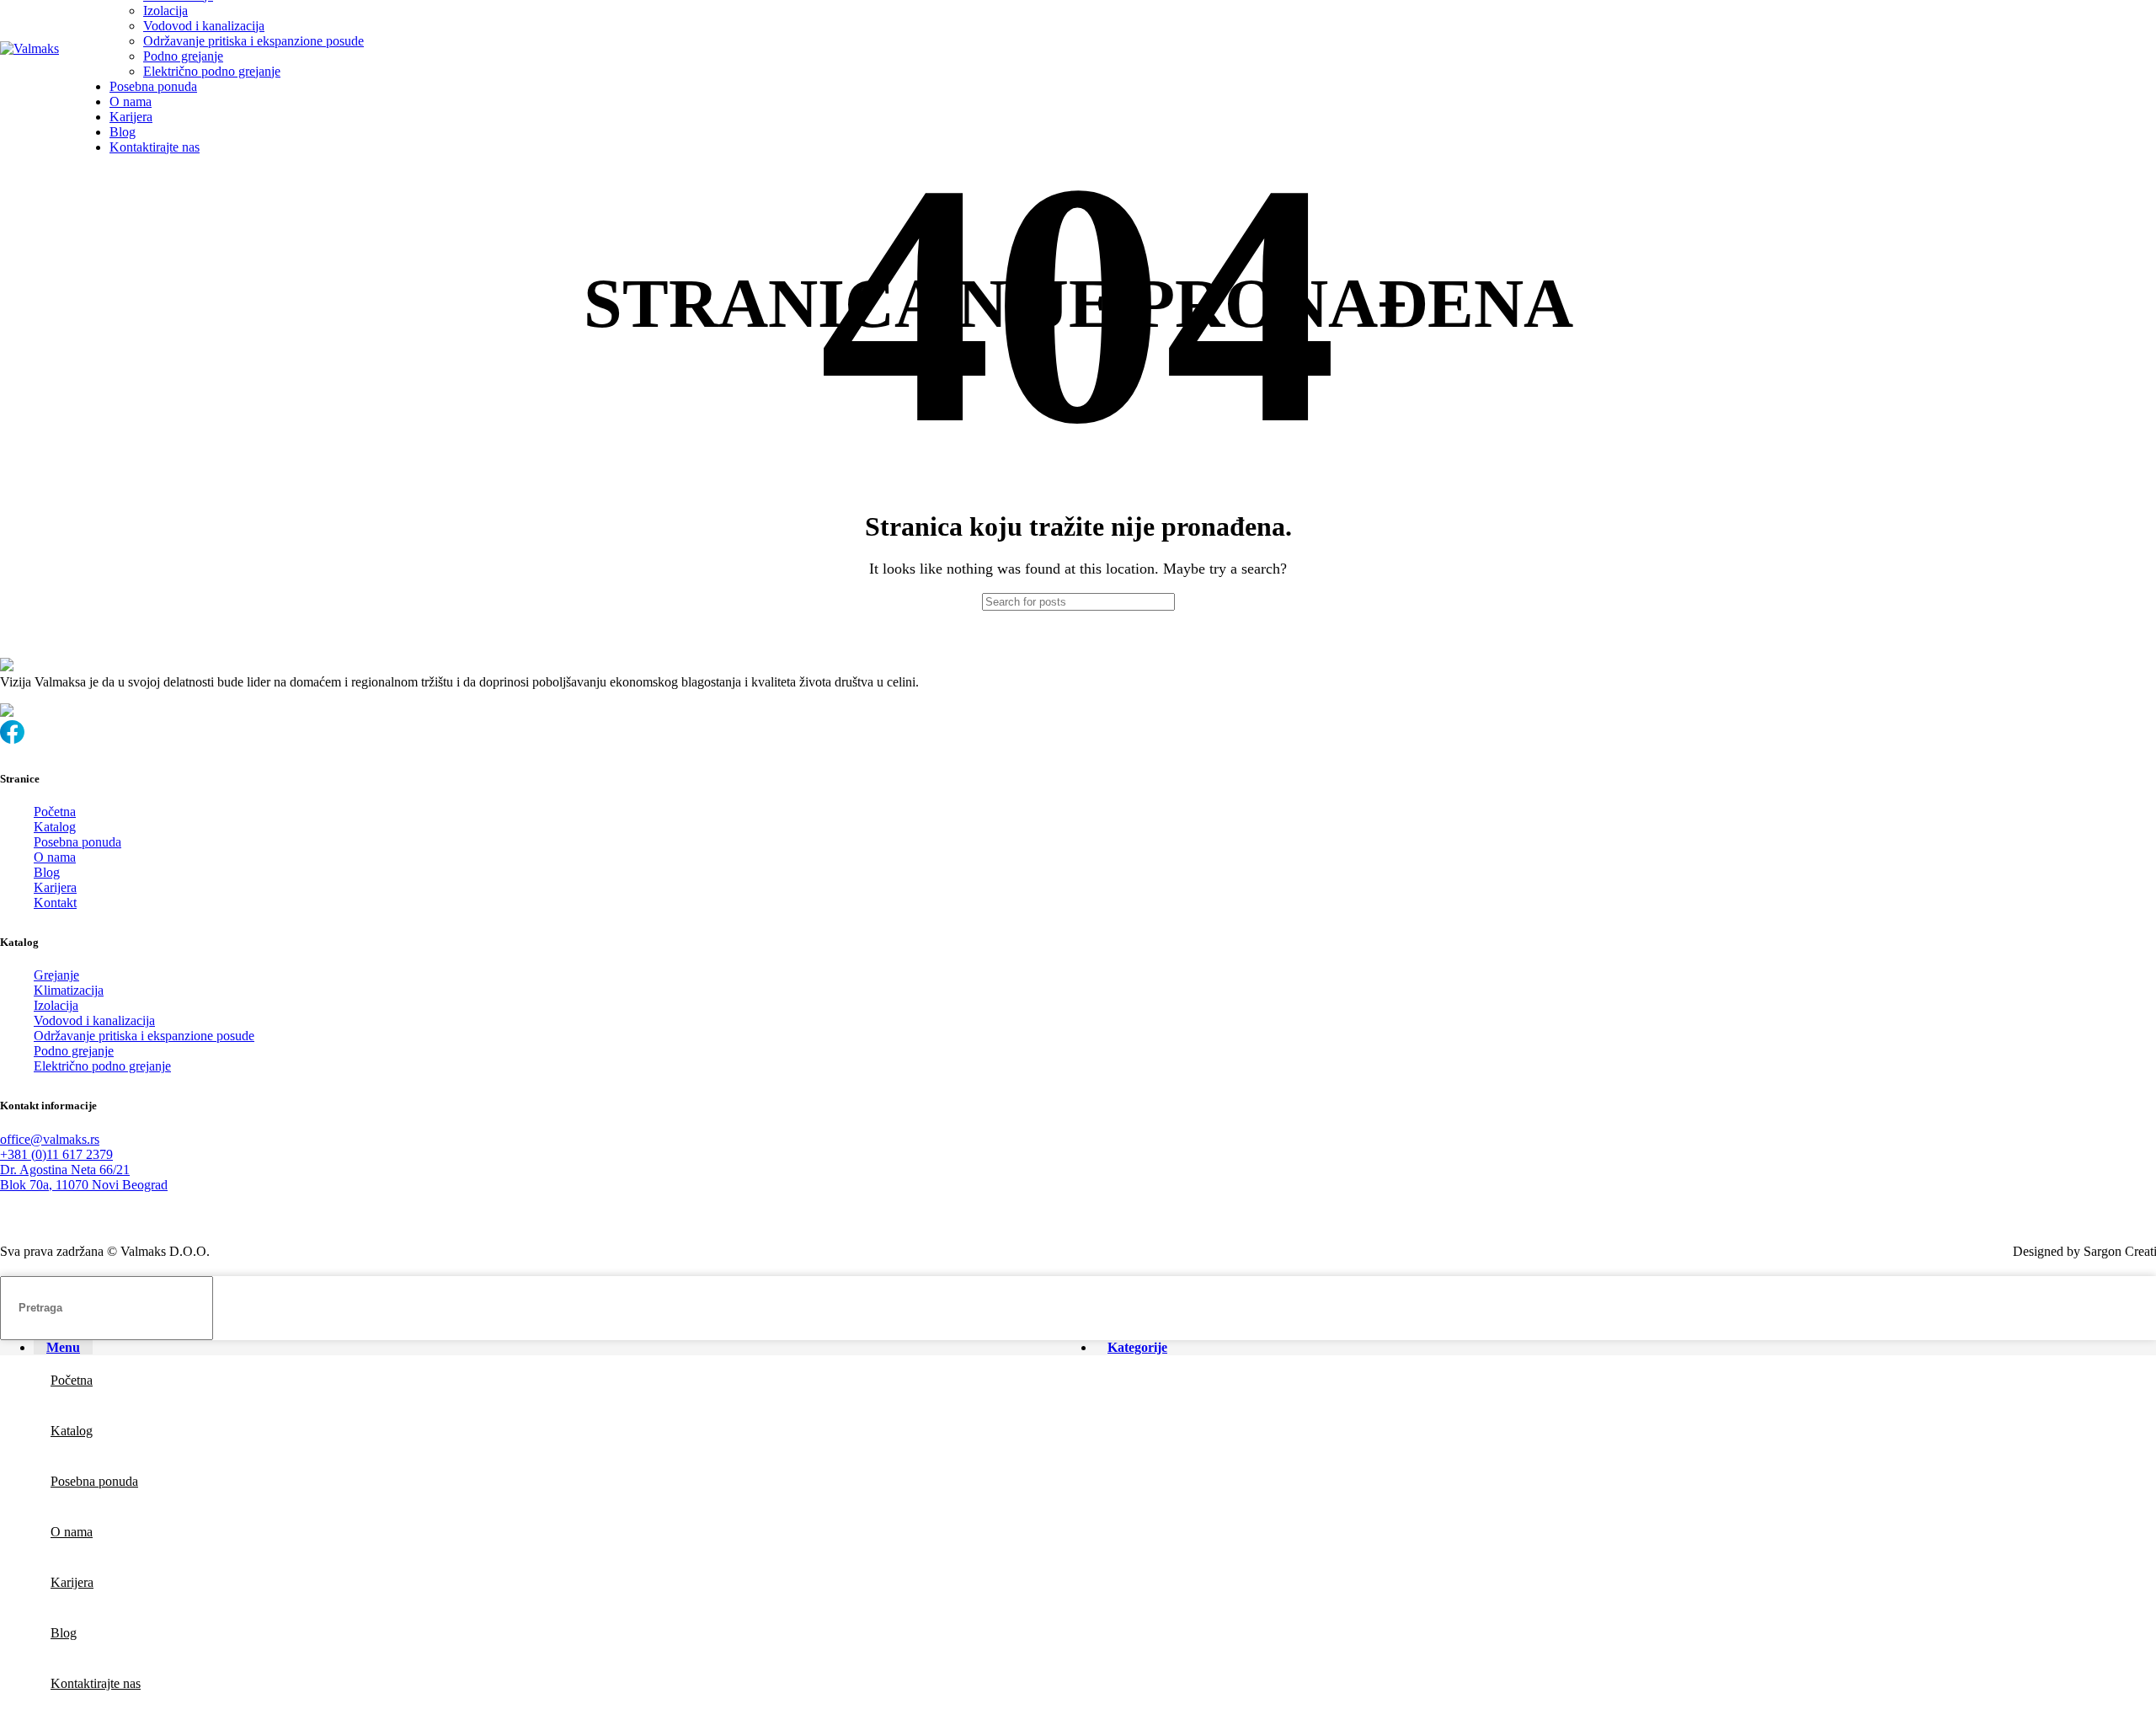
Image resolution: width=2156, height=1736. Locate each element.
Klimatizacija (69, 990)
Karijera (55, 887)
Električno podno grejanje (212, 71)
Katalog (55, 827)
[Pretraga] (1227, 602)
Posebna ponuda (77, 842)
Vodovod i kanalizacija (204, 26)
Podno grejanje (183, 56)
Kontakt (55, 903)
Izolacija (165, 11)
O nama (55, 857)
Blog (47, 872)
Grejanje (56, 975)
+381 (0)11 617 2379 (56, 1154)
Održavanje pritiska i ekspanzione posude (253, 41)
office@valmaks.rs (50, 1139)
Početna (55, 812)
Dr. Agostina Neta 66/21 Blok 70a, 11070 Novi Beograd (84, 1177)
